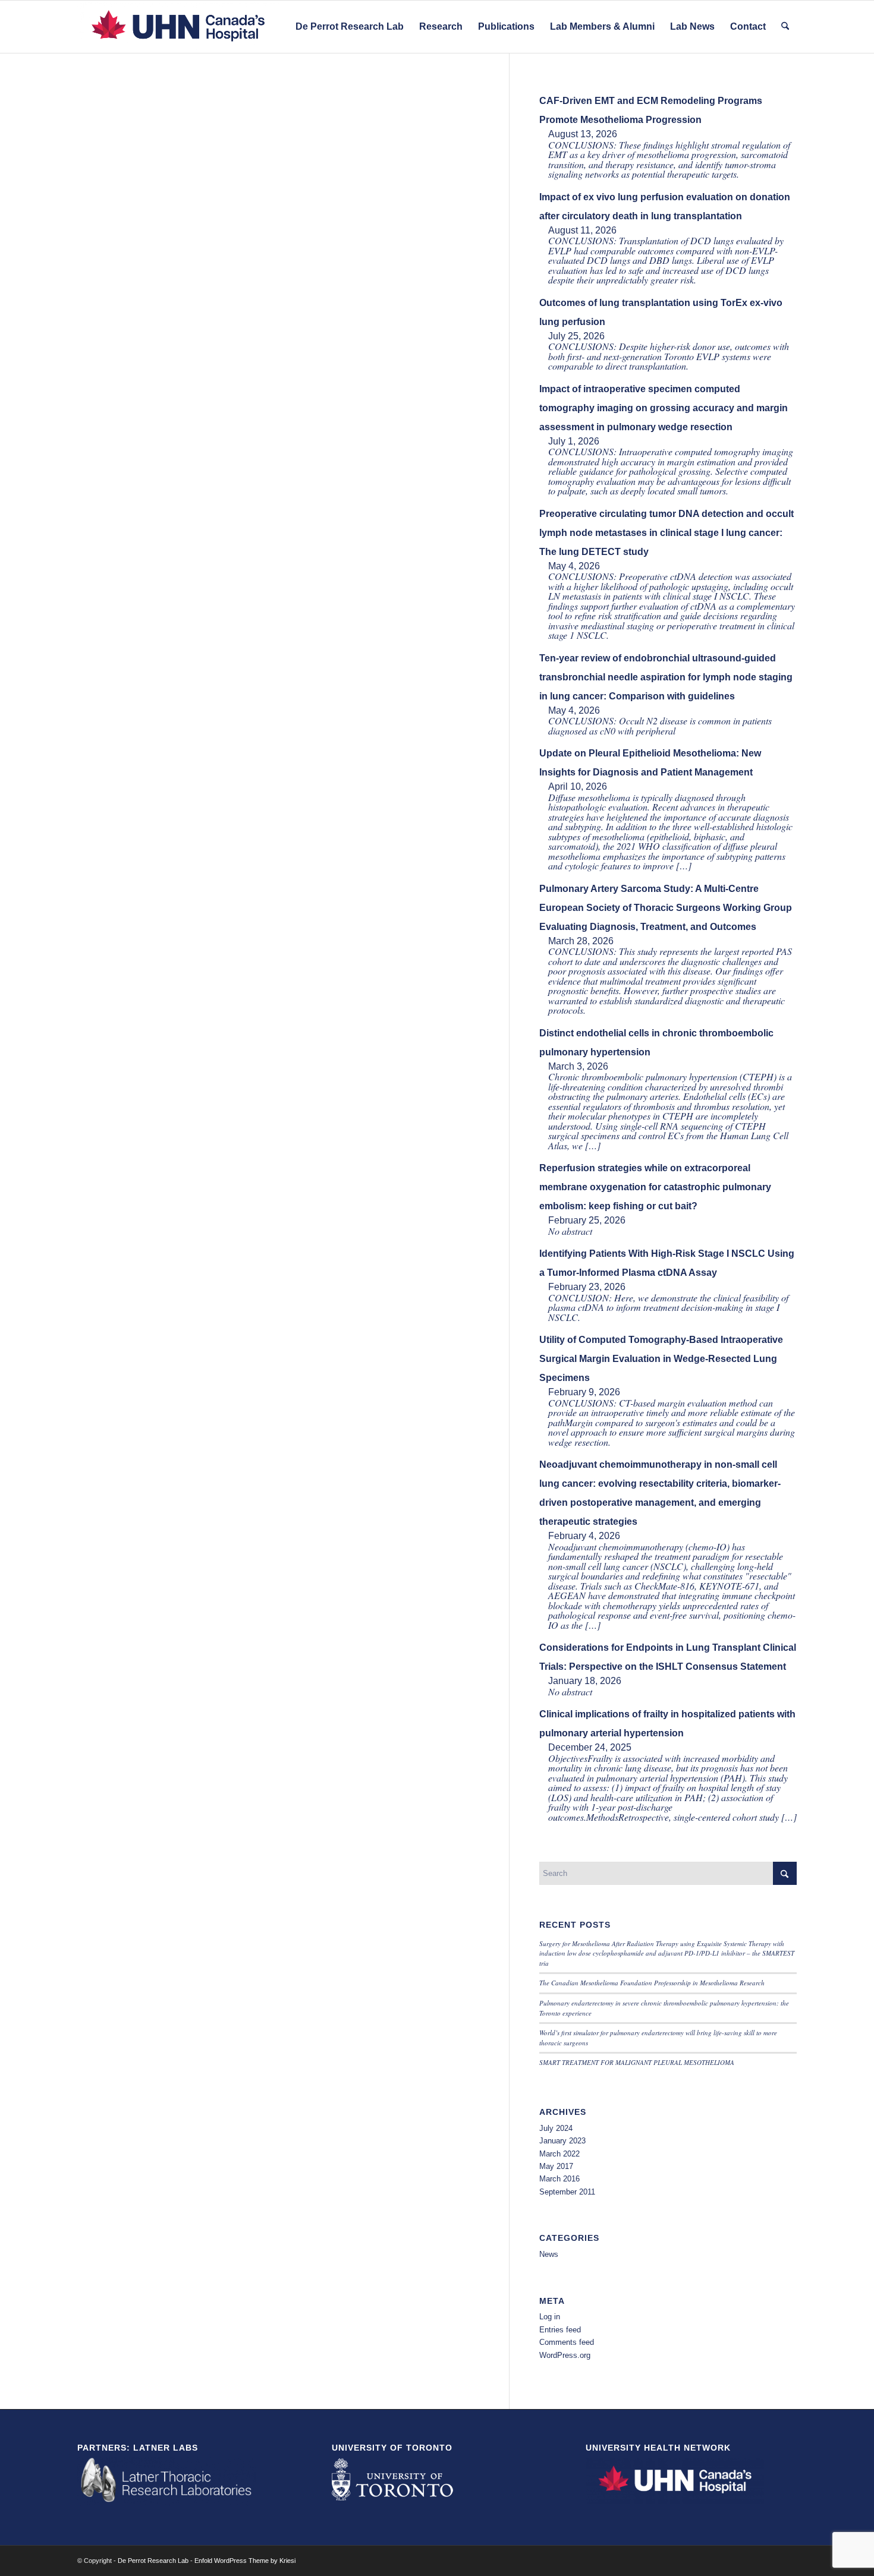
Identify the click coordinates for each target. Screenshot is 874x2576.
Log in (550, 2317)
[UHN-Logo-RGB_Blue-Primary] (178, 27)
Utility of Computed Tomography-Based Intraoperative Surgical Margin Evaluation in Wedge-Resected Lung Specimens (661, 1359)
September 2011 (567, 2192)
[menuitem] (350, 27)
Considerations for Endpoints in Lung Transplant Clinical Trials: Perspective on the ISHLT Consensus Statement (668, 1657)
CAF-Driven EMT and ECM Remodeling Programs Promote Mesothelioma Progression (651, 110)
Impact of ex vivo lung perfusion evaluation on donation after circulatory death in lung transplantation (665, 206)
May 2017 (556, 2166)
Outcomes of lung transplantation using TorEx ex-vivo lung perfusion (661, 312)
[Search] (785, 27)
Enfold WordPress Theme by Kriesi (245, 2561)
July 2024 (556, 2128)
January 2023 (562, 2141)
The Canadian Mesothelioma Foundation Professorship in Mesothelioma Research (652, 1983)
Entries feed (560, 2330)
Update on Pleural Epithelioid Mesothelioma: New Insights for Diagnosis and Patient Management (650, 763)
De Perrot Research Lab (153, 2561)
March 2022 (559, 2154)
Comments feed (567, 2342)
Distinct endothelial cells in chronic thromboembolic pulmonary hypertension (656, 1043)
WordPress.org (565, 2355)
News (549, 2254)
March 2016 (559, 2179)
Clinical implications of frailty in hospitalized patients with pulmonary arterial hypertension (667, 1724)
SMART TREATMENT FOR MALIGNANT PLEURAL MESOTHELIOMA (637, 2062)
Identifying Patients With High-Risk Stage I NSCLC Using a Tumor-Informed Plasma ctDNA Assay (667, 1263)
